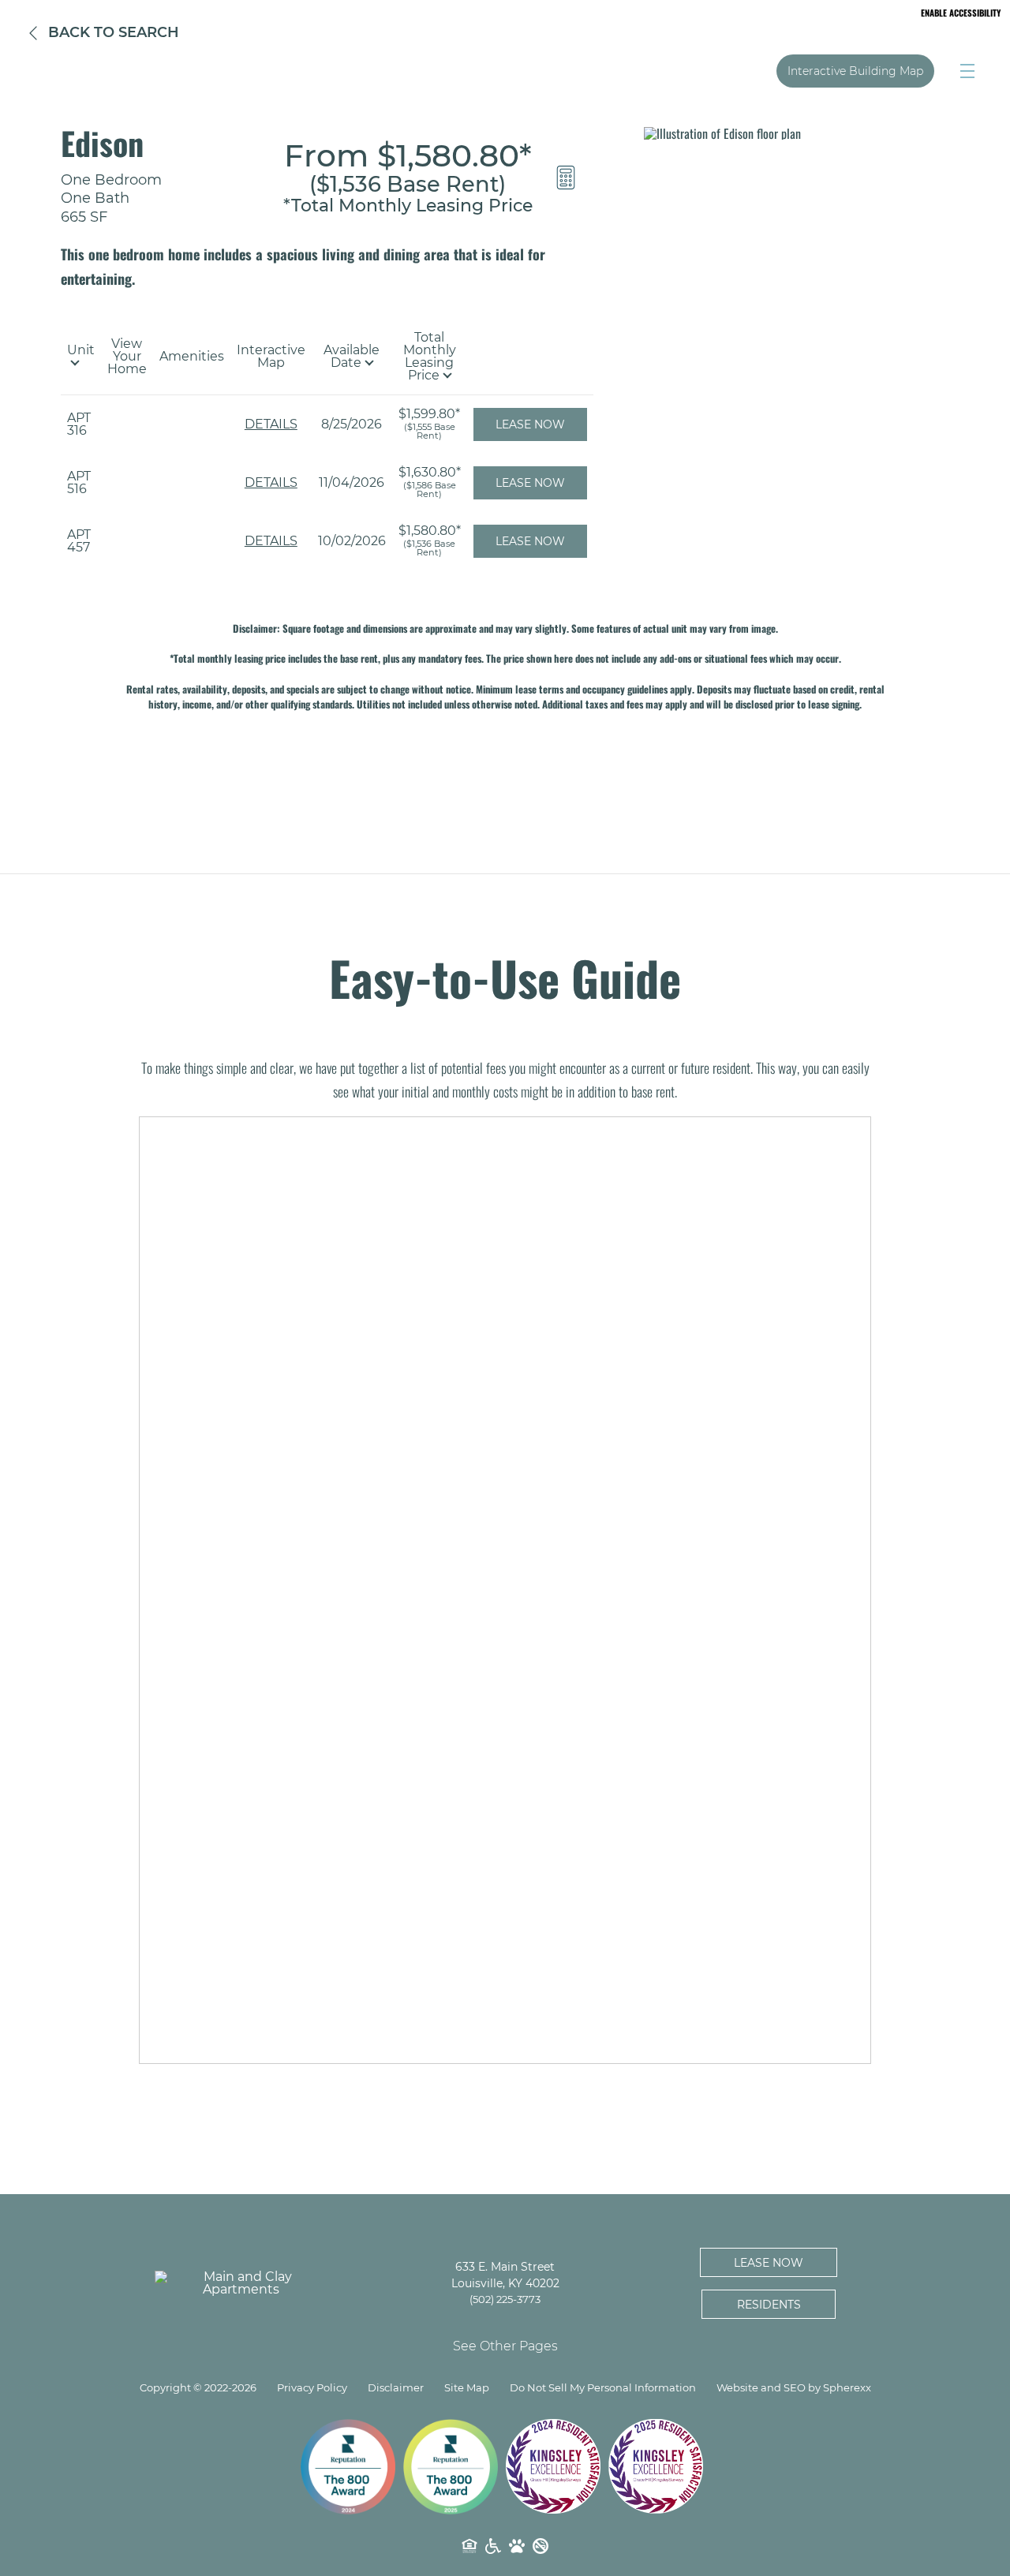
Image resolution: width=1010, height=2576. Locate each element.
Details (271, 424)
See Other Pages (505, 2346)
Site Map (467, 2388)
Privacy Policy (312, 2388)
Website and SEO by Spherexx (794, 2388)
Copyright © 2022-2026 (198, 2388)
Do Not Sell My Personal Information (603, 2388)
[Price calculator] (566, 178)
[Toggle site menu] (967, 71)
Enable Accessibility (961, 13)
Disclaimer (396, 2388)
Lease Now (530, 424)
